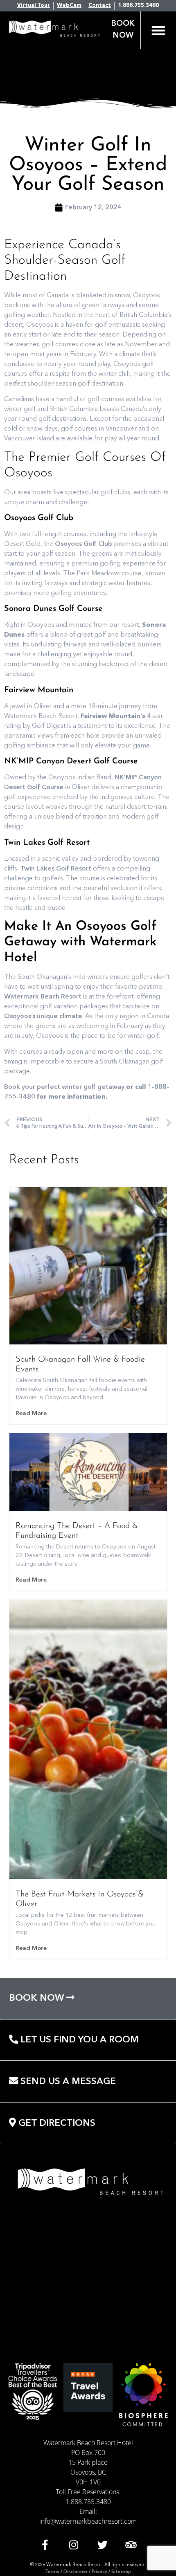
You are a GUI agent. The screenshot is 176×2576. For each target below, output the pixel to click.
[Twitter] (102, 2545)
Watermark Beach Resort (43, 997)
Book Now (38, 1998)
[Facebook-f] (45, 2545)
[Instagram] (74, 2545)
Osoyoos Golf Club (83, 544)
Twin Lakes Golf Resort (56, 869)
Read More (31, 1414)
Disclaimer (76, 2572)
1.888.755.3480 (88, 2502)
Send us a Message (67, 2082)
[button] (158, 30)
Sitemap (121, 2572)
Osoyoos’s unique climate (43, 1016)
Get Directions (56, 2123)
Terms (52, 2572)
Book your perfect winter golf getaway (64, 1087)
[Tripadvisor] (131, 2545)
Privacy (99, 2572)
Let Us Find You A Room (78, 2040)
